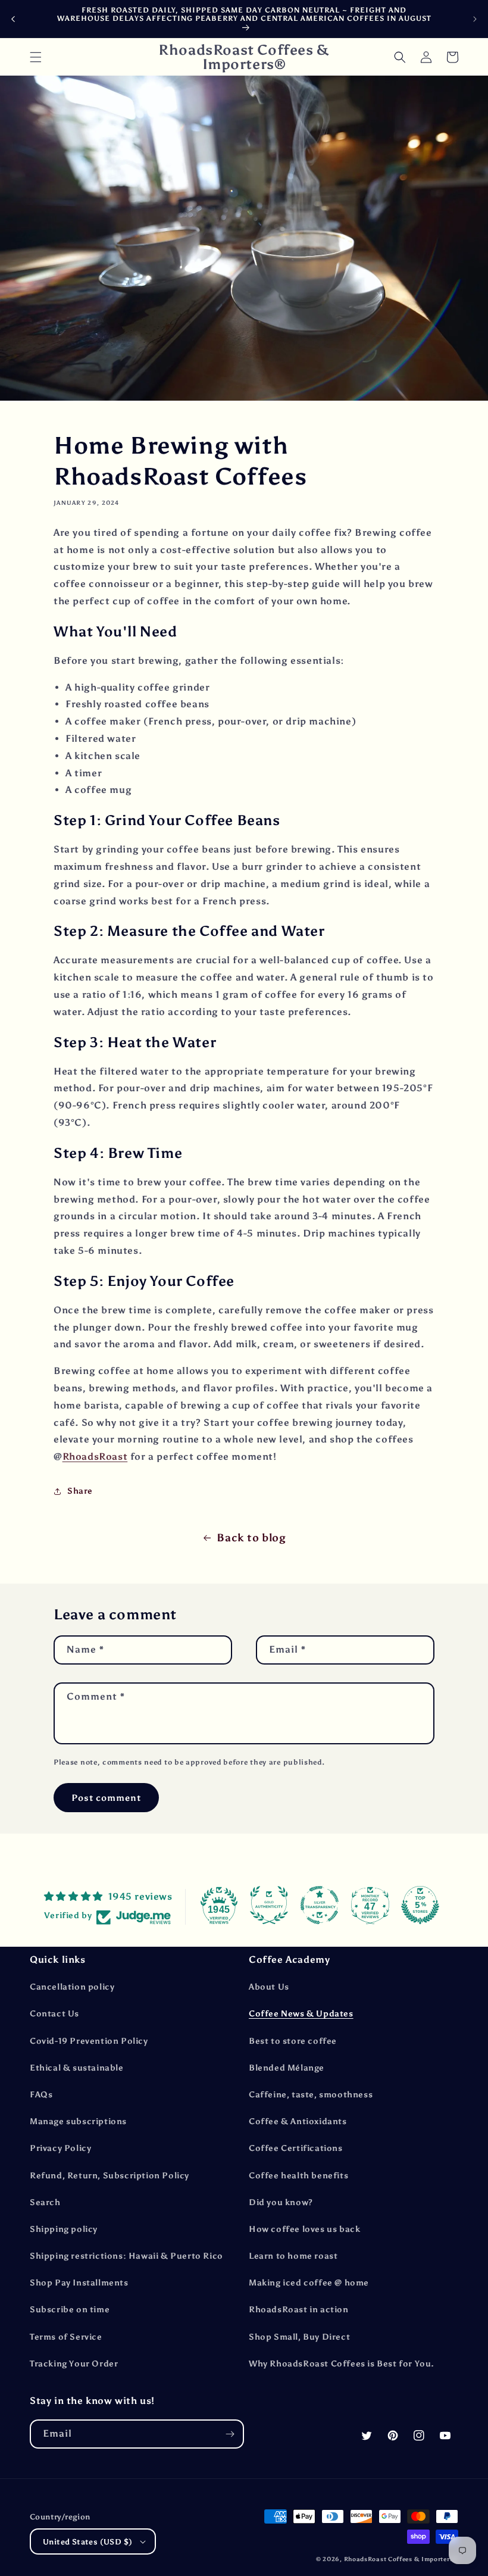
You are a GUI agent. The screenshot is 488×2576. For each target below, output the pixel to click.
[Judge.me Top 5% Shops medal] (420, 1905)
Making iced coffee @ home (309, 2283)
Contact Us (54, 2014)
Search (45, 2202)
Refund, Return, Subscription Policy (110, 2176)
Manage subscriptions (78, 2121)
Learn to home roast (293, 2256)
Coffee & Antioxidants (298, 2121)
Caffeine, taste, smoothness (311, 2095)
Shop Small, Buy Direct (299, 2337)
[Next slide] (475, 19)
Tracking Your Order (74, 2364)
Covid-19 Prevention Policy (89, 2041)
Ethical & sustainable (77, 2068)
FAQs (41, 2095)
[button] (36, 57)
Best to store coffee (293, 2041)
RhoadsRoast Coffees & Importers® (401, 2559)
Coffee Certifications (296, 2148)
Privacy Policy (60, 2148)
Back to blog (251, 1538)
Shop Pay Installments (79, 2283)
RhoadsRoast (95, 1456)
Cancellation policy (72, 1987)
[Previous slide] (13, 19)
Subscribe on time (70, 2310)
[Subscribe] (230, 2434)
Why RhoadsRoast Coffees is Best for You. (342, 2364)
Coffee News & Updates (301, 2014)
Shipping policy (64, 2229)
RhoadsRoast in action (299, 2310)
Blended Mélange (287, 2068)
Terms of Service (66, 2337)
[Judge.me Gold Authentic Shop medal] (269, 1905)
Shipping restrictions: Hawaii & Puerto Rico (126, 2256)
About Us (269, 1987)
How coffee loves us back (304, 2229)
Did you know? (281, 2202)
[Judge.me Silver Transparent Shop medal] (320, 1905)
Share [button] (80, 1491)
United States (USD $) (87, 2542)
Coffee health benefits (298, 2176)
